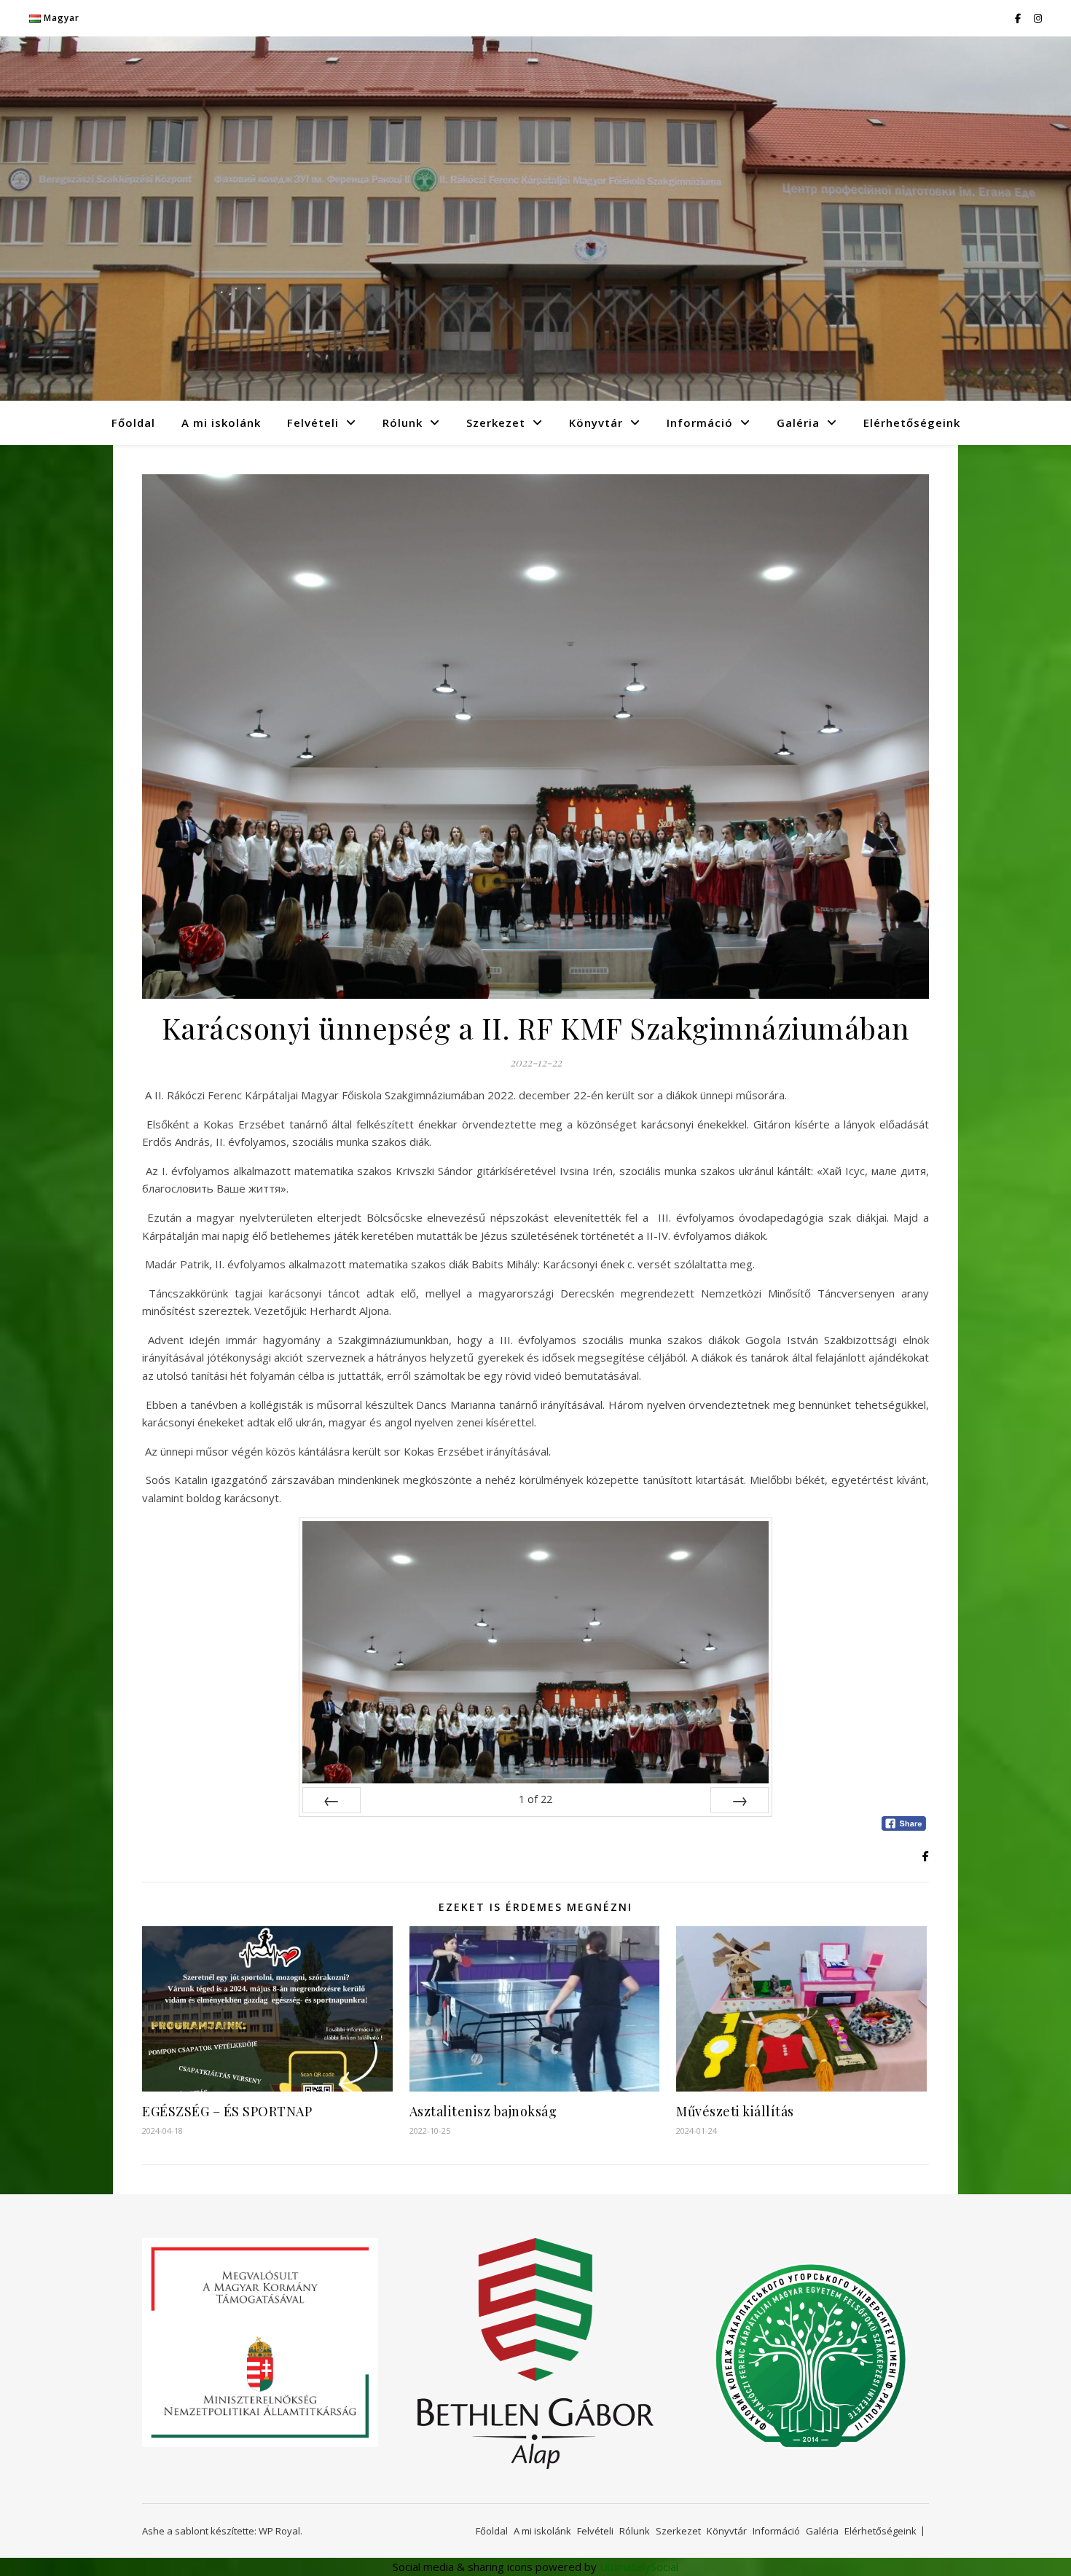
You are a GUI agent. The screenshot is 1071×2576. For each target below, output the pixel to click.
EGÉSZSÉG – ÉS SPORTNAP (227, 2111)
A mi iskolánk (221, 423)
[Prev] (331, 1800)
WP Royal (279, 2531)
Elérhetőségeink (912, 423)
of (535, 1799)
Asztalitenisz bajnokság (483, 2111)
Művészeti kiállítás (735, 2111)
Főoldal (133, 423)
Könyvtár (596, 423)
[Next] (739, 1800)
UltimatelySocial (639, 2567)
